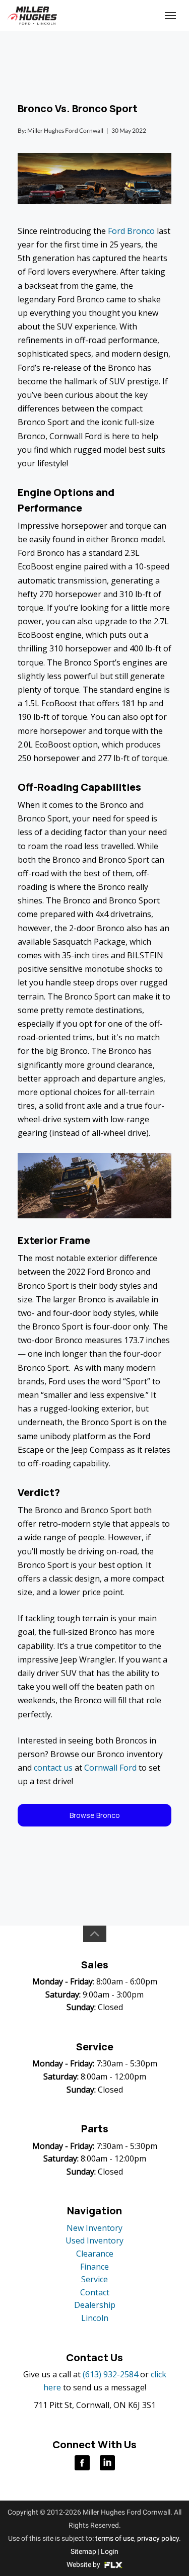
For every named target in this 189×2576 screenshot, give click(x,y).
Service (94, 2279)
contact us (53, 1768)
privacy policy (158, 2538)
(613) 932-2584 (110, 2374)
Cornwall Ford (110, 1768)
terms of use (115, 2538)
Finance (94, 2267)
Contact (95, 2292)
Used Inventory (94, 2240)
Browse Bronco (95, 1815)
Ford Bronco (131, 231)
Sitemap (83, 2551)
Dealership (95, 2305)
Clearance (95, 2254)
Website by (84, 2564)
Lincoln (95, 2318)
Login (110, 2551)
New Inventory (94, 2228)
